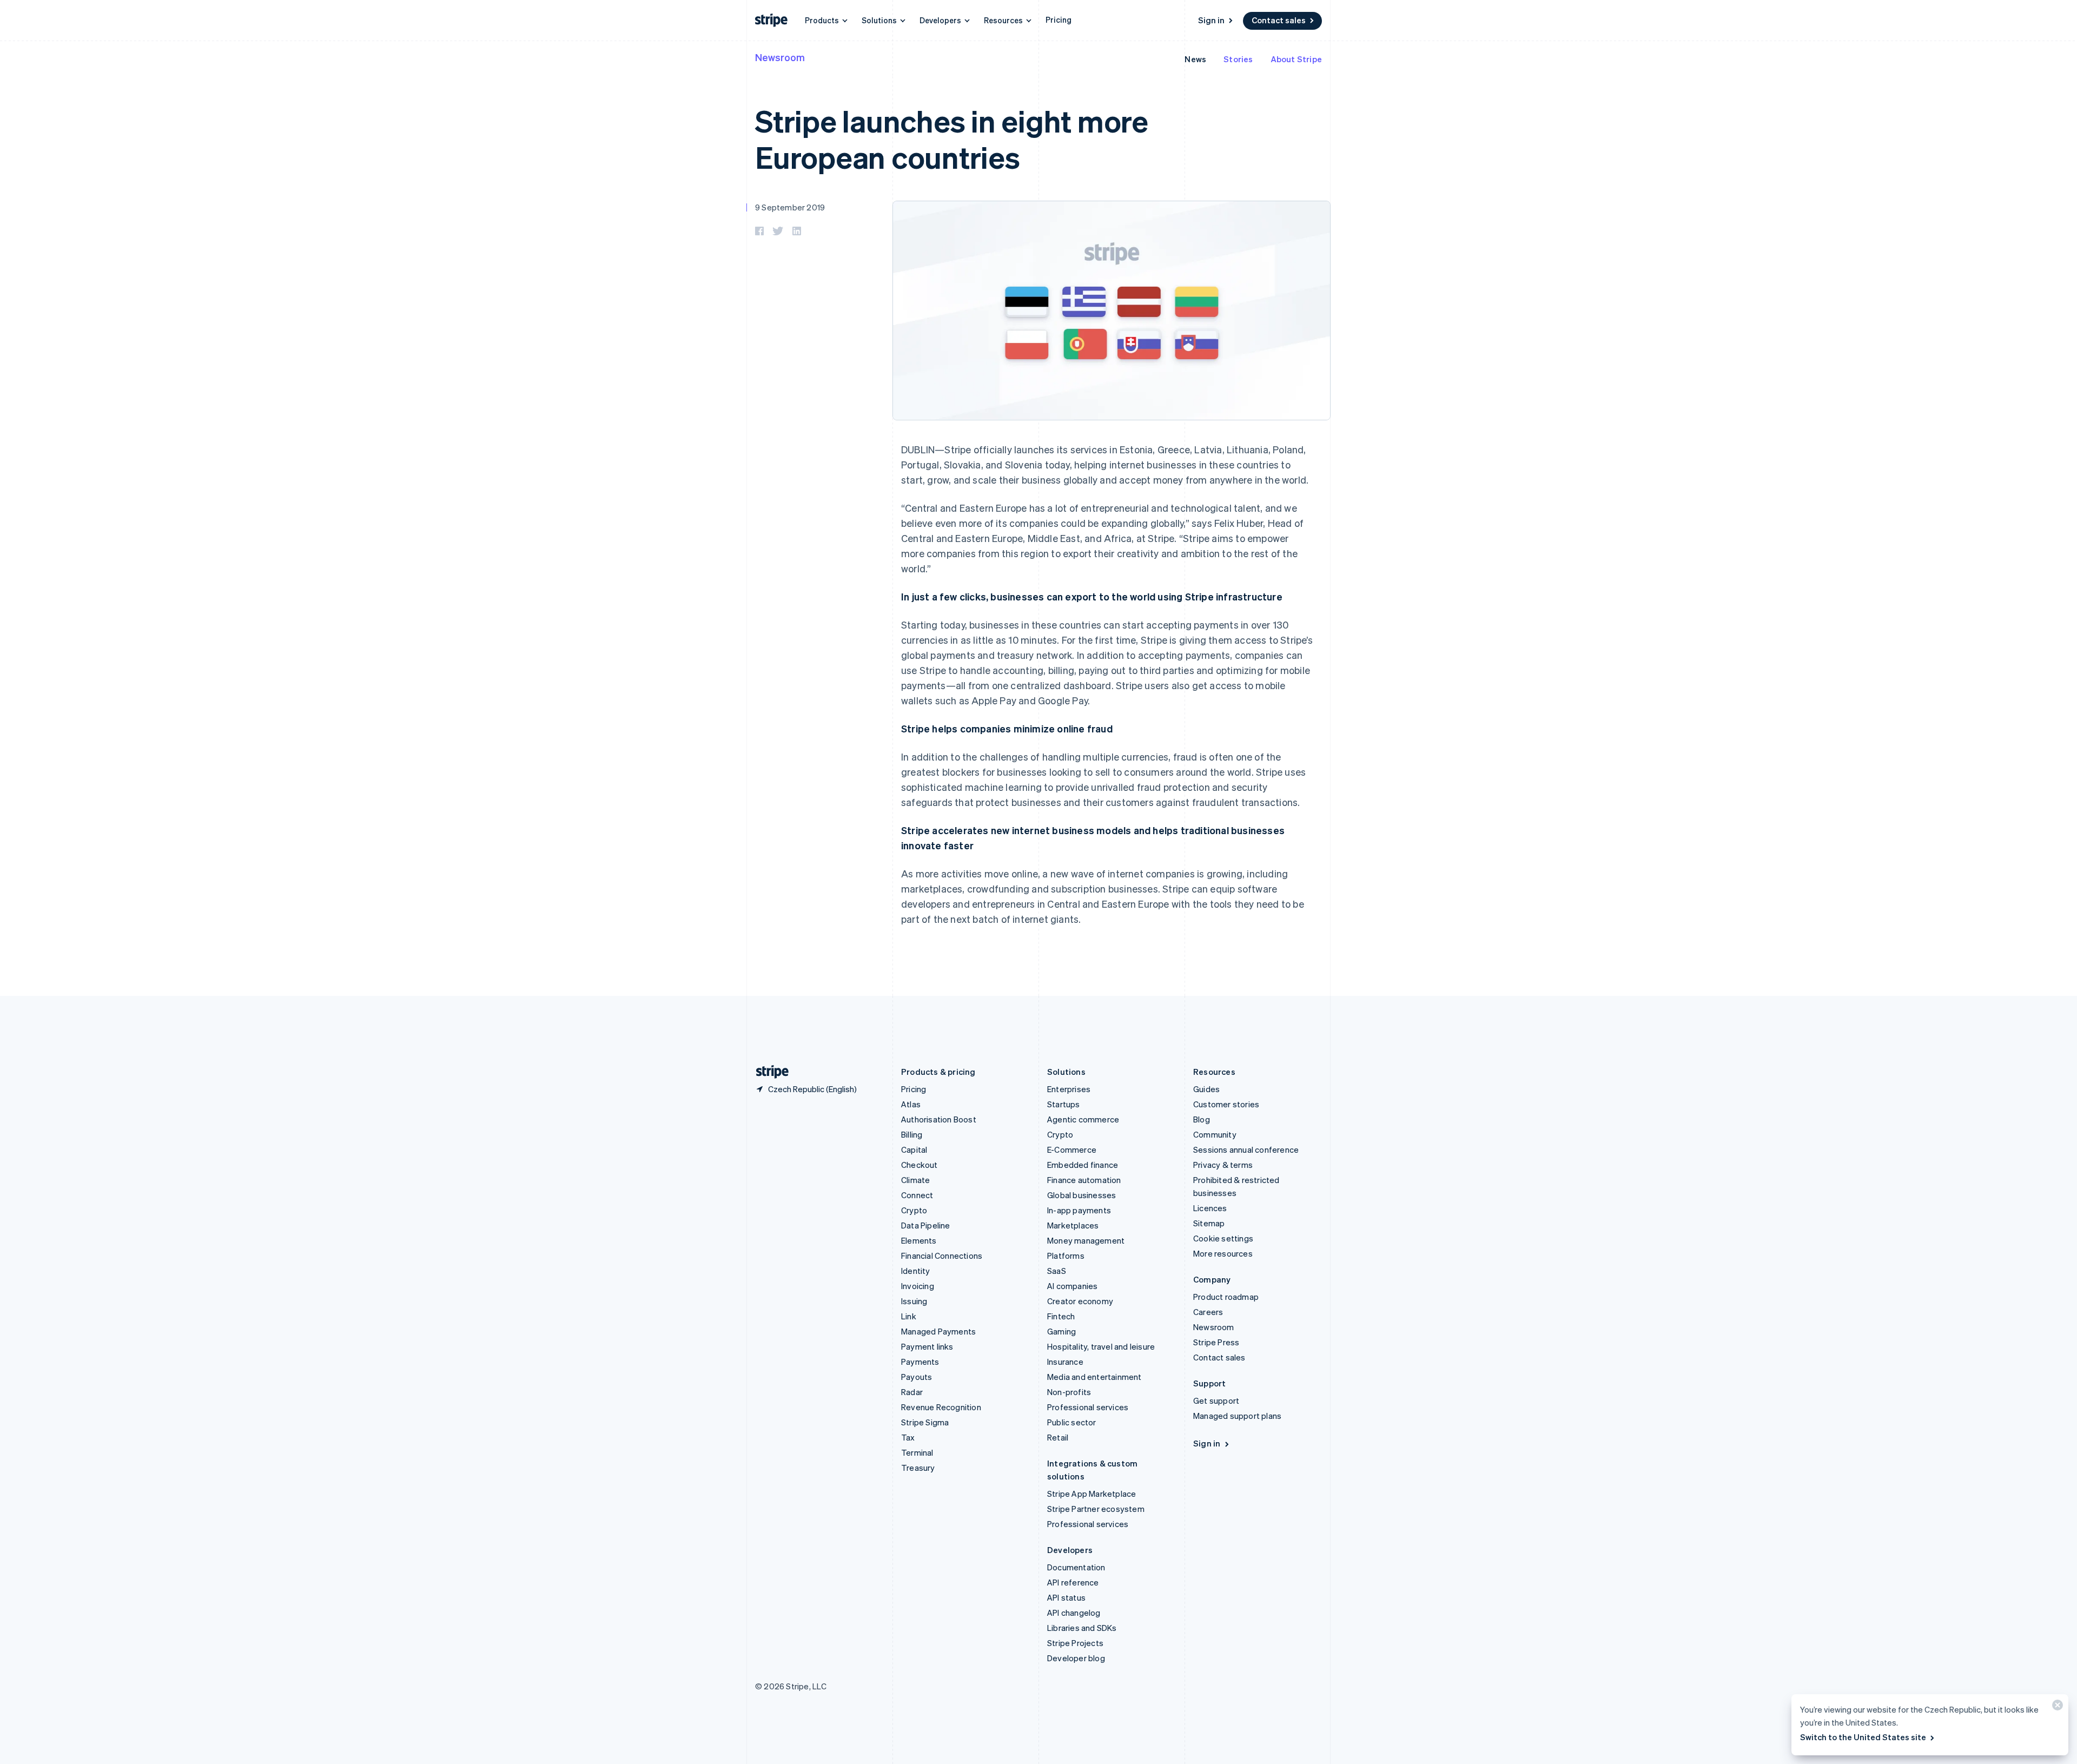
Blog (1202, 1119)
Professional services (1088, 1407)
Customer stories (1226, 1104)
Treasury (918, 1468)
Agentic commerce (1083, 1119)
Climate (915, 1180)
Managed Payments (938, 1331)
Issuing (914, 1301)
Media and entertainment (1094, 1377)
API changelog (1074, 1613)
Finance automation (1084, 1180)
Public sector (1072, 1422)
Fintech (1061, 1316)
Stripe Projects (1075, 1643)
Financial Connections (942, 1256)
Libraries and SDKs (1082, 1628)
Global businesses (1082, 1195)
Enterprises (1069, 1089)
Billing (912, 1134)
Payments (920, 1362)
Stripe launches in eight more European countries (952, 138)
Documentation (1076, 1567)
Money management (1086, 1240)
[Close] (2056, 1707)
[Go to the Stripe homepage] (768, 1072)
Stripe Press (1216, 1342)
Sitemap (1209, 1223)
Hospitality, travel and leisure (1101, 1346)
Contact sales (1279, 20)
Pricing (1059, 19)
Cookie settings (1223, 1238)
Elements (919, 1240)
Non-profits (1069, 1392)
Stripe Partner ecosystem (1096, 1509)
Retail (1058, 1437)
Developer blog (1076, 1658)
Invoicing (918, 1286)
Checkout (920, 1165)
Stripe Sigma (925, 1422)
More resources (1223, 1253)
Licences (1210, 1208)
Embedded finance (1083, 1165)
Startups (1064, 1104)
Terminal (917, 1452)
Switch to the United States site (1863, 1737)
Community (1215, 1134)
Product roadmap (1226, 1297)
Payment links (927, 1346)
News (1195, 59)
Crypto (914, 1210)
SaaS (1057, 1271)
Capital (914, 1149)
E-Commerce (1072, 1149)
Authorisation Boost (939, 1119)
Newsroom (780, 57)
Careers (1208, 1312)
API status (1066, 1597)
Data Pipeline (926, 1225)
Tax (908, 1437)
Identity (916, 1271)
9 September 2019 (790, 207)
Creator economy (1080, 1301)
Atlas (911, 1104)
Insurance (1065, 1362)
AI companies (1072, 1286)
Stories (1238, 59)
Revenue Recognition (941, 1407)
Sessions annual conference (1246, 1149)
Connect (917, 1195)
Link (909, 1316)
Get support (1216, 1400)
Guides (1206, 1089)
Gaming (1061, 1331)
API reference (1073, 1582)
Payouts (917, 1377)
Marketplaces (1073, 1225)
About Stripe (1296, 59)
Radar (912, 1392)
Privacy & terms (1223, 1165)
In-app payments (1079, 1210)
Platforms (1066, 1256)
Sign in (1211, 20)
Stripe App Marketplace (1092, 1494)
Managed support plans (1237, 1416)
